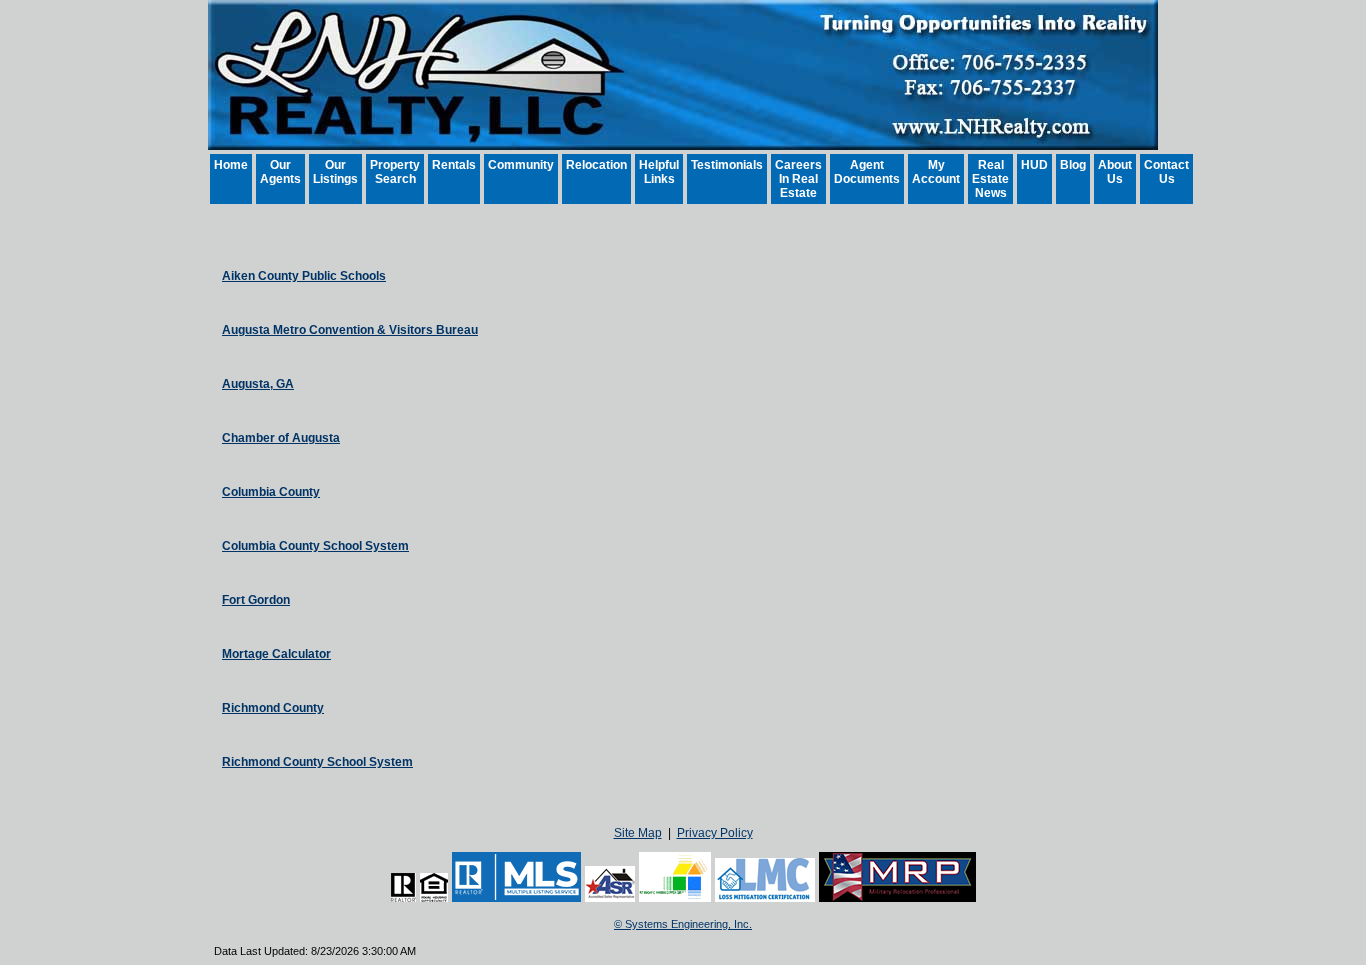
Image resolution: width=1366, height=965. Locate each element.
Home (231, 165)
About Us (1115, 172)
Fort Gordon (256, 600)
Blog (1073, 165)
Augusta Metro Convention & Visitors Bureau (350, 330)
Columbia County (271, 492)
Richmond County (273, 708)
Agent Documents (867, 172)
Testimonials (727, 165)
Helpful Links (659, 172)
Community (521, 165)
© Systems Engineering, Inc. (683, 924)
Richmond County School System (317, 762)
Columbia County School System (315, 546)
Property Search (395, 172)
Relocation (596, 165)
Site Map (638, 833)
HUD (1034, 165)
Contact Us (1166, 172)
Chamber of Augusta (281, 438)
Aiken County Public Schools (304, 276)
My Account (936, 172)
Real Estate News (990, 179)
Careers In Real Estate (798, 179)
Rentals (454, 165)
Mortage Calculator (276, 654)
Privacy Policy (715, 833)
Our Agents (280, 172)
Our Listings (335, 172)
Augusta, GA (258, 384)
